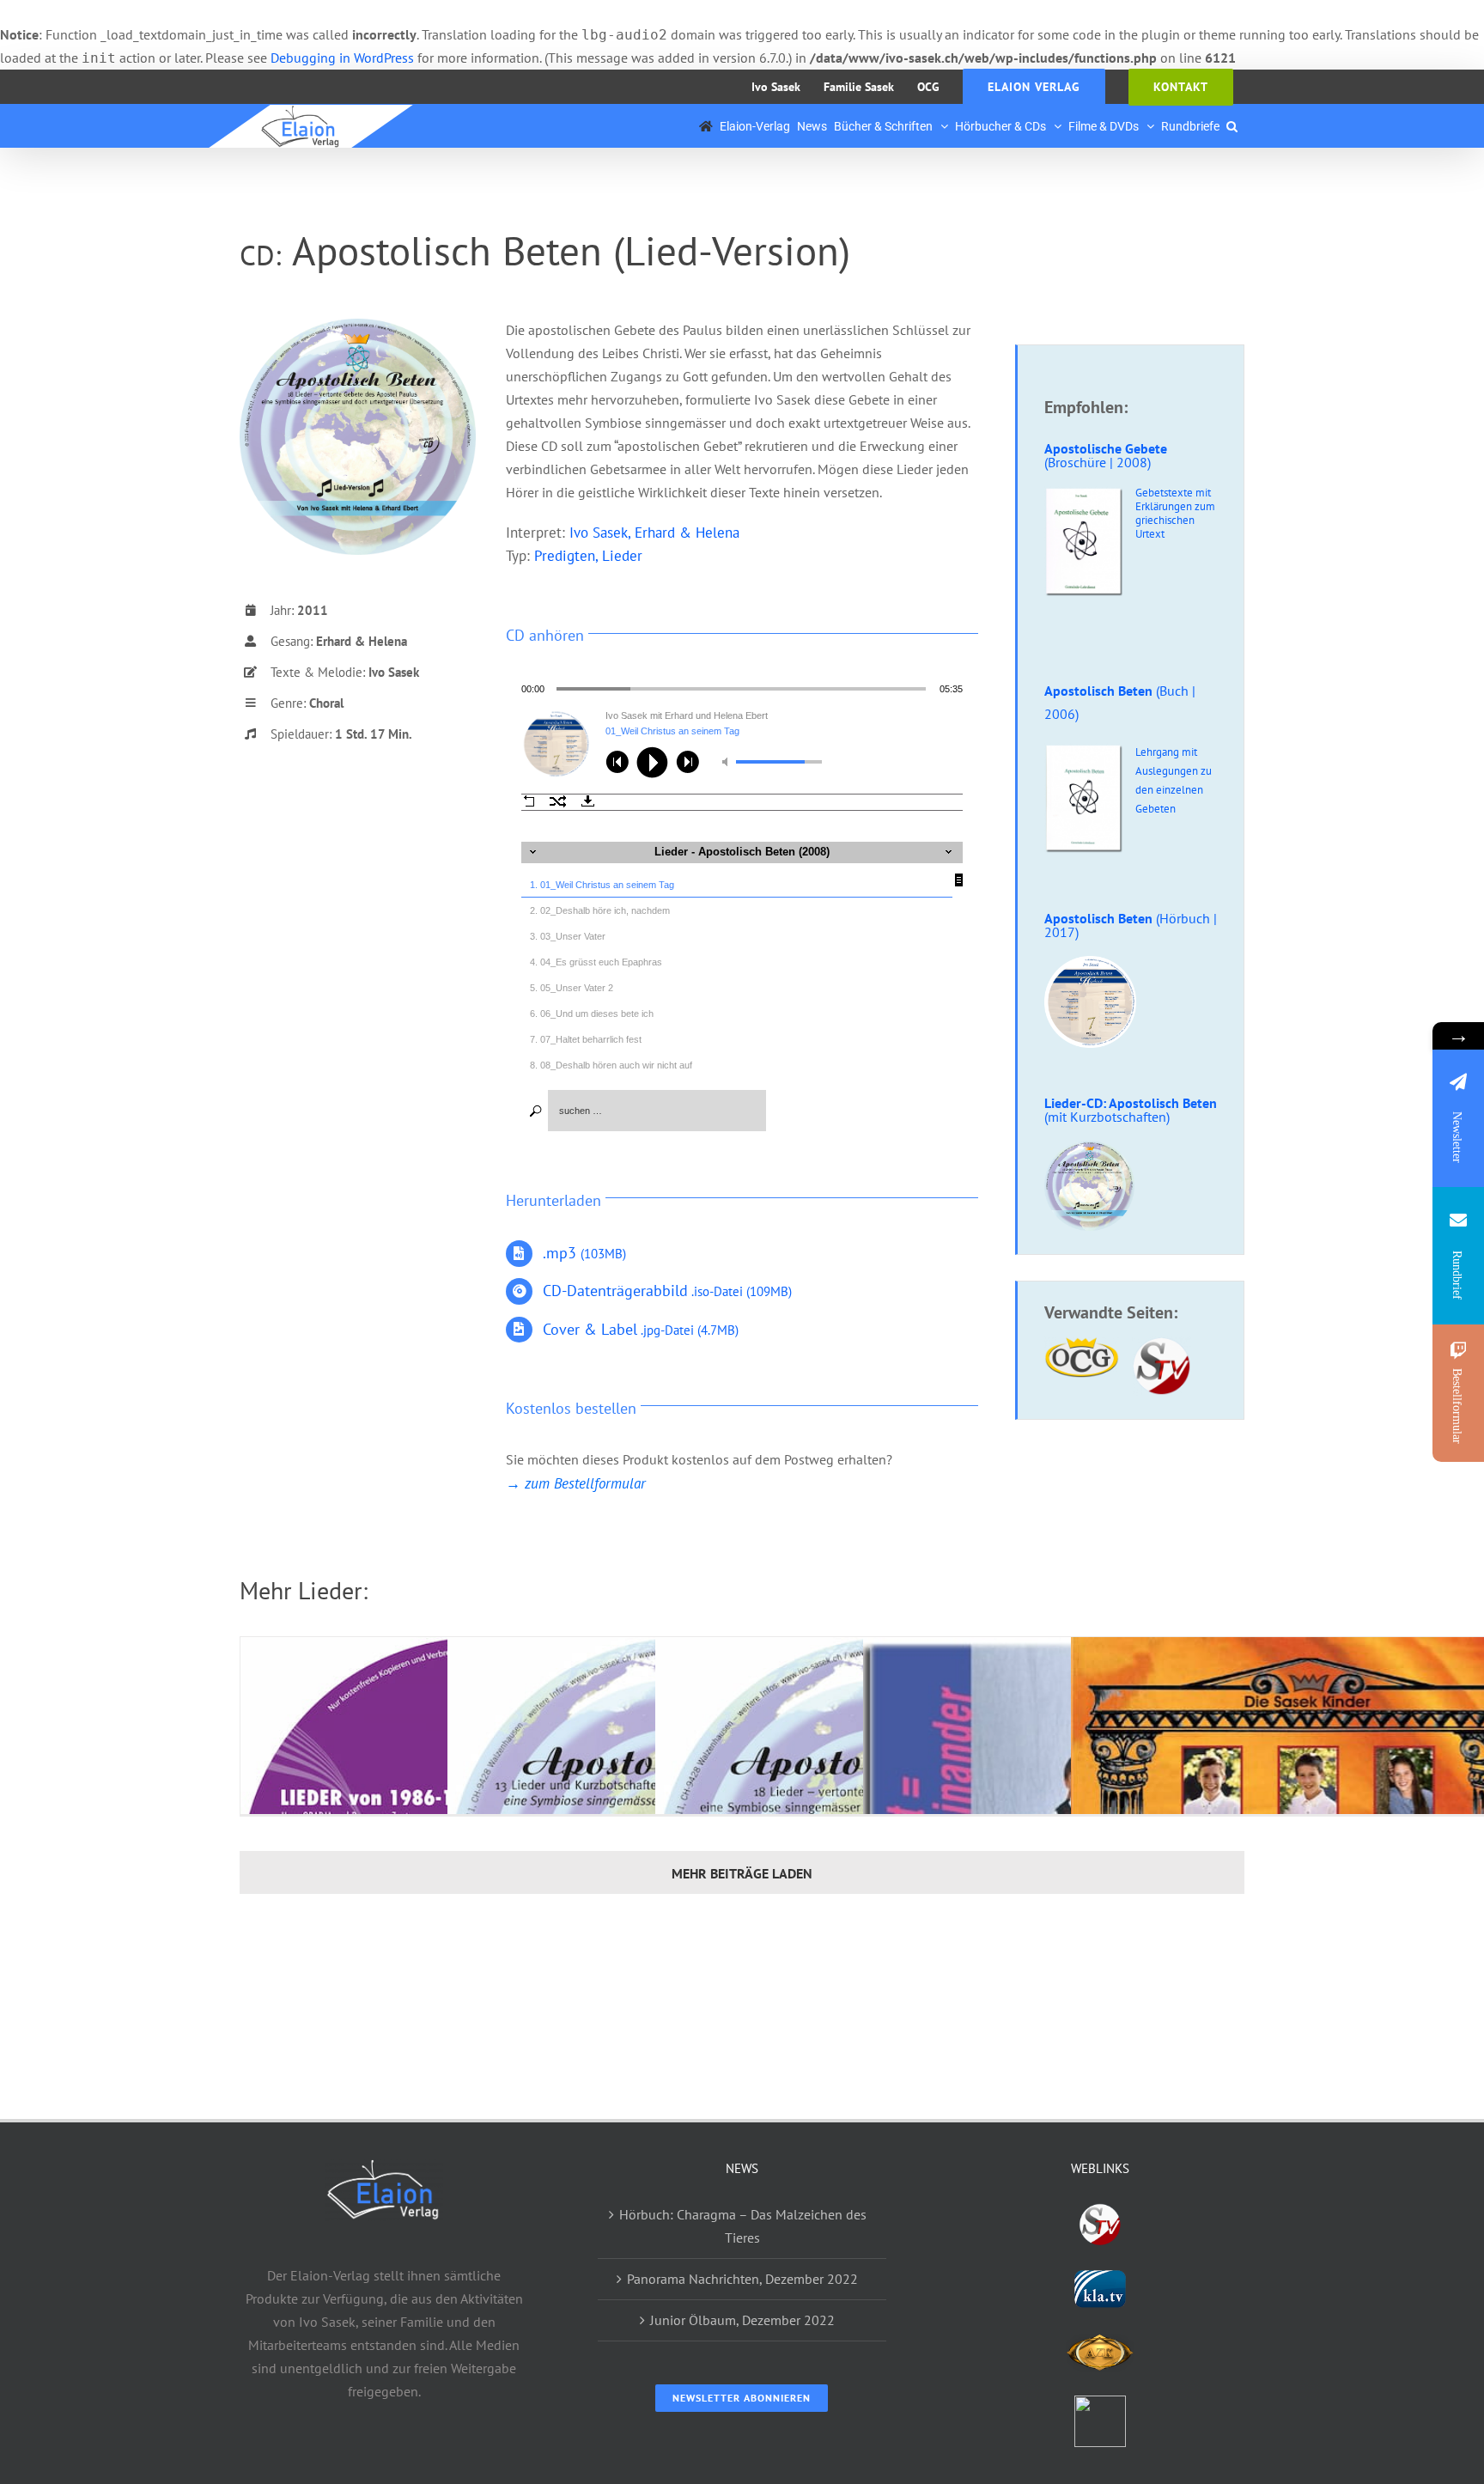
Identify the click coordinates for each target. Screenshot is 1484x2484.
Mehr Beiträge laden (742, 1873)
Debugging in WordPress (342, 58)
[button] (1232, 126)
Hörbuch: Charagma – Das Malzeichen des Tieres (743, 2226)
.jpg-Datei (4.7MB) (641, 1330)
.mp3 (584, 1253)
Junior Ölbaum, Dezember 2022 (742, 2320)
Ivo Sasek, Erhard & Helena (654, 533)
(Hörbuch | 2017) (1131, 925)
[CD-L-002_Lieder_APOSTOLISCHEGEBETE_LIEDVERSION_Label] (358, 326)
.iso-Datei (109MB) (667, 1291)
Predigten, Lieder (588, 556)
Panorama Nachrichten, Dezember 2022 (742, 2279)
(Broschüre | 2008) (1106, 455)
